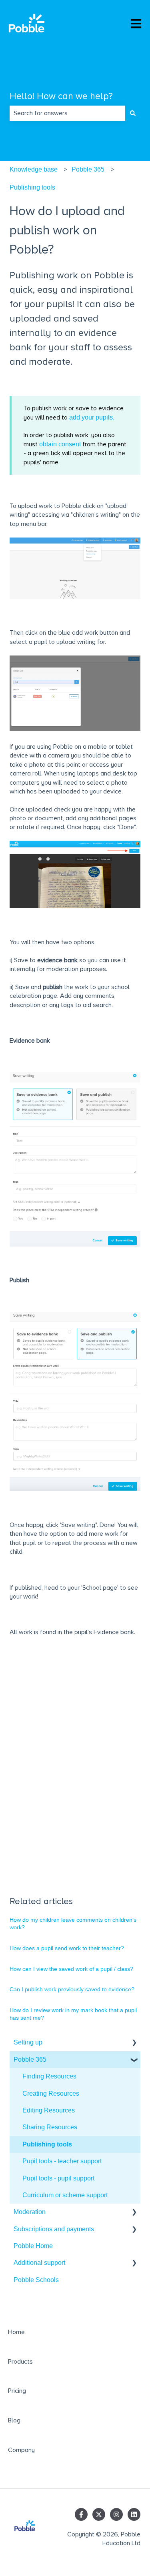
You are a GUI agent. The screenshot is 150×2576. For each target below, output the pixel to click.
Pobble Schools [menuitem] (36, 2280)
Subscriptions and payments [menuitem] (54, 2229)
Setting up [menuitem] (28, 2042)
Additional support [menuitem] (39, 2263)
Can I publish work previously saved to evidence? (72, 1989)
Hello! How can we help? (61, 96)
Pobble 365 (88, 169)
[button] (134, 2043)
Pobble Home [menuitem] (33, 2246)
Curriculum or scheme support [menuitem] (65, 2195)
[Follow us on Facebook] (81, 2514)
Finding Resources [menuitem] (49, 2076)
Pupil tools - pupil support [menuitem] (58, 2178)
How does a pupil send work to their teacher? (67, 1948)
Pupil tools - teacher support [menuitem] (62, 2161)
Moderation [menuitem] (30, 2212)
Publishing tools (32, 187)
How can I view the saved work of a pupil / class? (71, 1969)
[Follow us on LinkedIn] (134, 2514)
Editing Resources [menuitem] (49, 2110)
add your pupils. (92, 417)
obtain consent (61, 444)
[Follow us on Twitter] (99, 2514)
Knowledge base (34, 169)
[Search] (133, 113)
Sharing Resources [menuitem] (50, 2127)
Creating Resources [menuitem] (51, 2093)
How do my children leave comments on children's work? (73, 1924)
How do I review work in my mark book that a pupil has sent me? (73, 2014)
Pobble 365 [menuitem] (30, 2059)
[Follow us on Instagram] (116, 2514)
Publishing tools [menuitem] (47, 2144)
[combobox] (67, 113)
